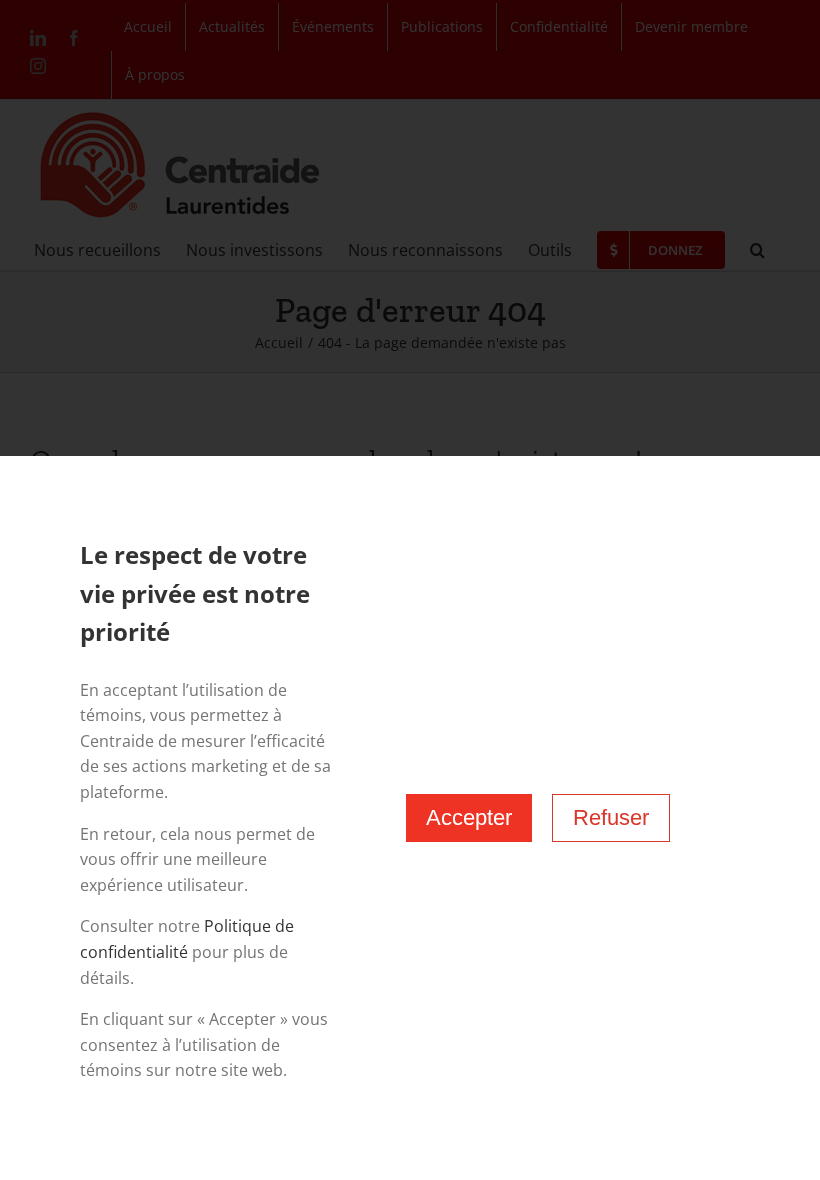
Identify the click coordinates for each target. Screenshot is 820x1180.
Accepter (469, 817)
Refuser (611, 817)
